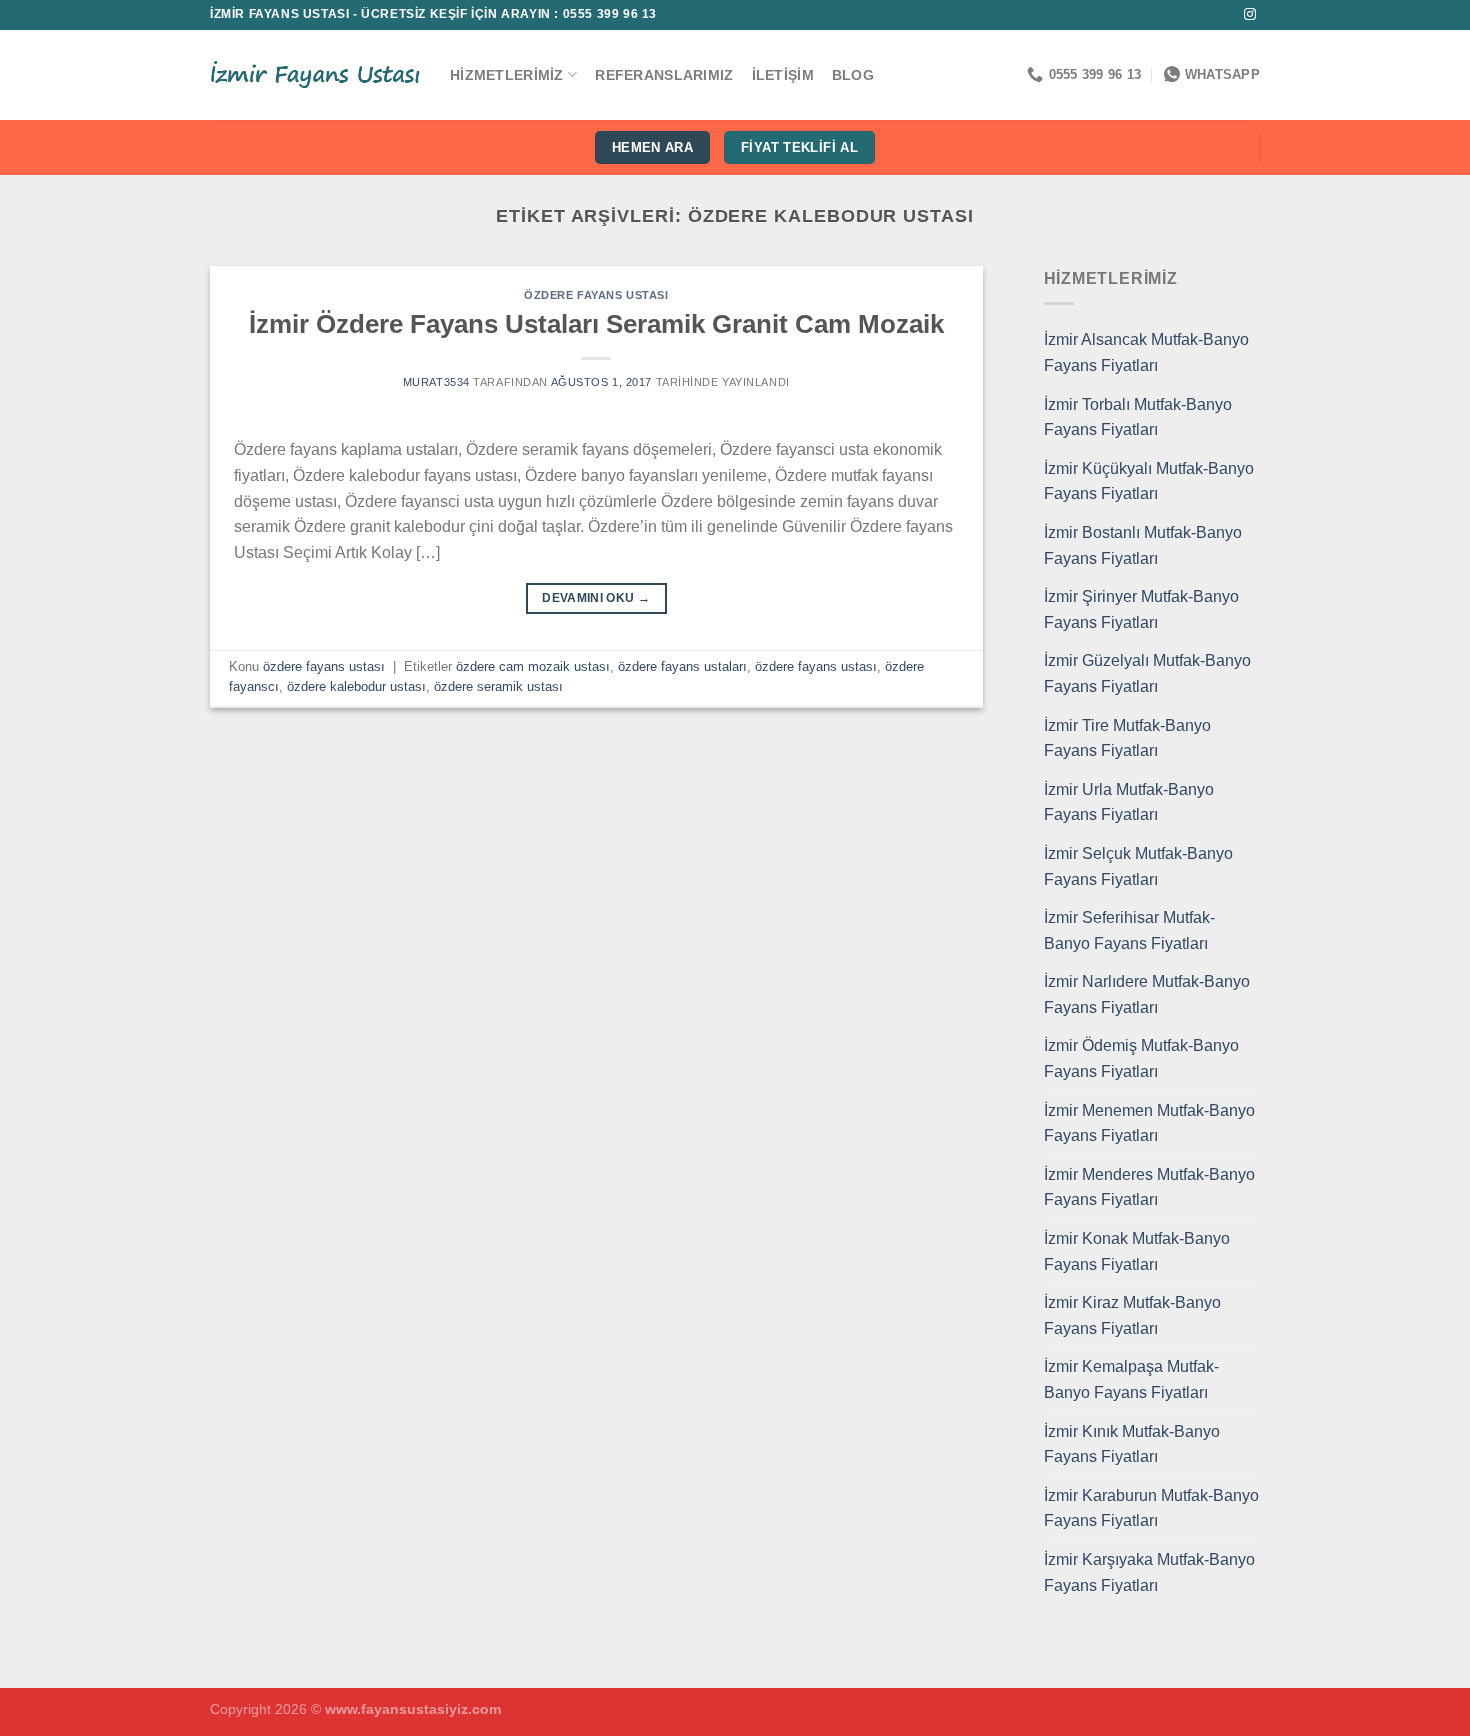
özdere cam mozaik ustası (533, 666)
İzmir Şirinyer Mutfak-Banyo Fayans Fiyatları (1141, 609)
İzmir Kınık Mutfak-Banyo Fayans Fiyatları (1132, 1444)
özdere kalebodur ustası (356, 686)
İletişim (783, 75)
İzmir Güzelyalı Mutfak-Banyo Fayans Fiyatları (1147, 673)
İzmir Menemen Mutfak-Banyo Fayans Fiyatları (1149, 1123)
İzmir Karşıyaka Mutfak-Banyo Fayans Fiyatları (1149, 1572)
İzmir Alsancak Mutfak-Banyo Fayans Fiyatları (1146, 352)
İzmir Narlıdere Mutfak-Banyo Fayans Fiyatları (1147, 994)
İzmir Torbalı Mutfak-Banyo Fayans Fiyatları (1138, 417)
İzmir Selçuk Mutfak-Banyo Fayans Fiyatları (1138, 866)
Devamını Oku (596, 598)
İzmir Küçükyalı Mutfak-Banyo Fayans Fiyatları (1149, 481)
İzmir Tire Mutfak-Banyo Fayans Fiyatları (1127, 738)
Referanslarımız (664, 75)
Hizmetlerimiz (507, 75)
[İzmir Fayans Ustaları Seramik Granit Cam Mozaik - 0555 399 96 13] (315, 75)
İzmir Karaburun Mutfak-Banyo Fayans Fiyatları (1151, 1508)
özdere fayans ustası (596, 295)
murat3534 (436, 382)
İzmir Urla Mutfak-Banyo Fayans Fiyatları (1129, 802)
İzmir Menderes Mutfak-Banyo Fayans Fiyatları (1149, 1187)
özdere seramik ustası (498, 686)
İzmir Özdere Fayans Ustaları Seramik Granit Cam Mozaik (596, 324)
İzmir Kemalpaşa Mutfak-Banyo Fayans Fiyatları (1131, 1379)
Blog (853, 75)
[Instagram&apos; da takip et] (1250, 15)
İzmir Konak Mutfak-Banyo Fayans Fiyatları (1137, 1251)
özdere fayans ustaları (682, 666)
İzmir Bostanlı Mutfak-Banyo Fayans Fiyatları (1143, 545)
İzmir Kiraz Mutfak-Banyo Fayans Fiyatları (1132, 1315)
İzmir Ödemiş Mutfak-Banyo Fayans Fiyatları (1141, 1058)
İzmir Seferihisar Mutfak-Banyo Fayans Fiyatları (1129, 930)
